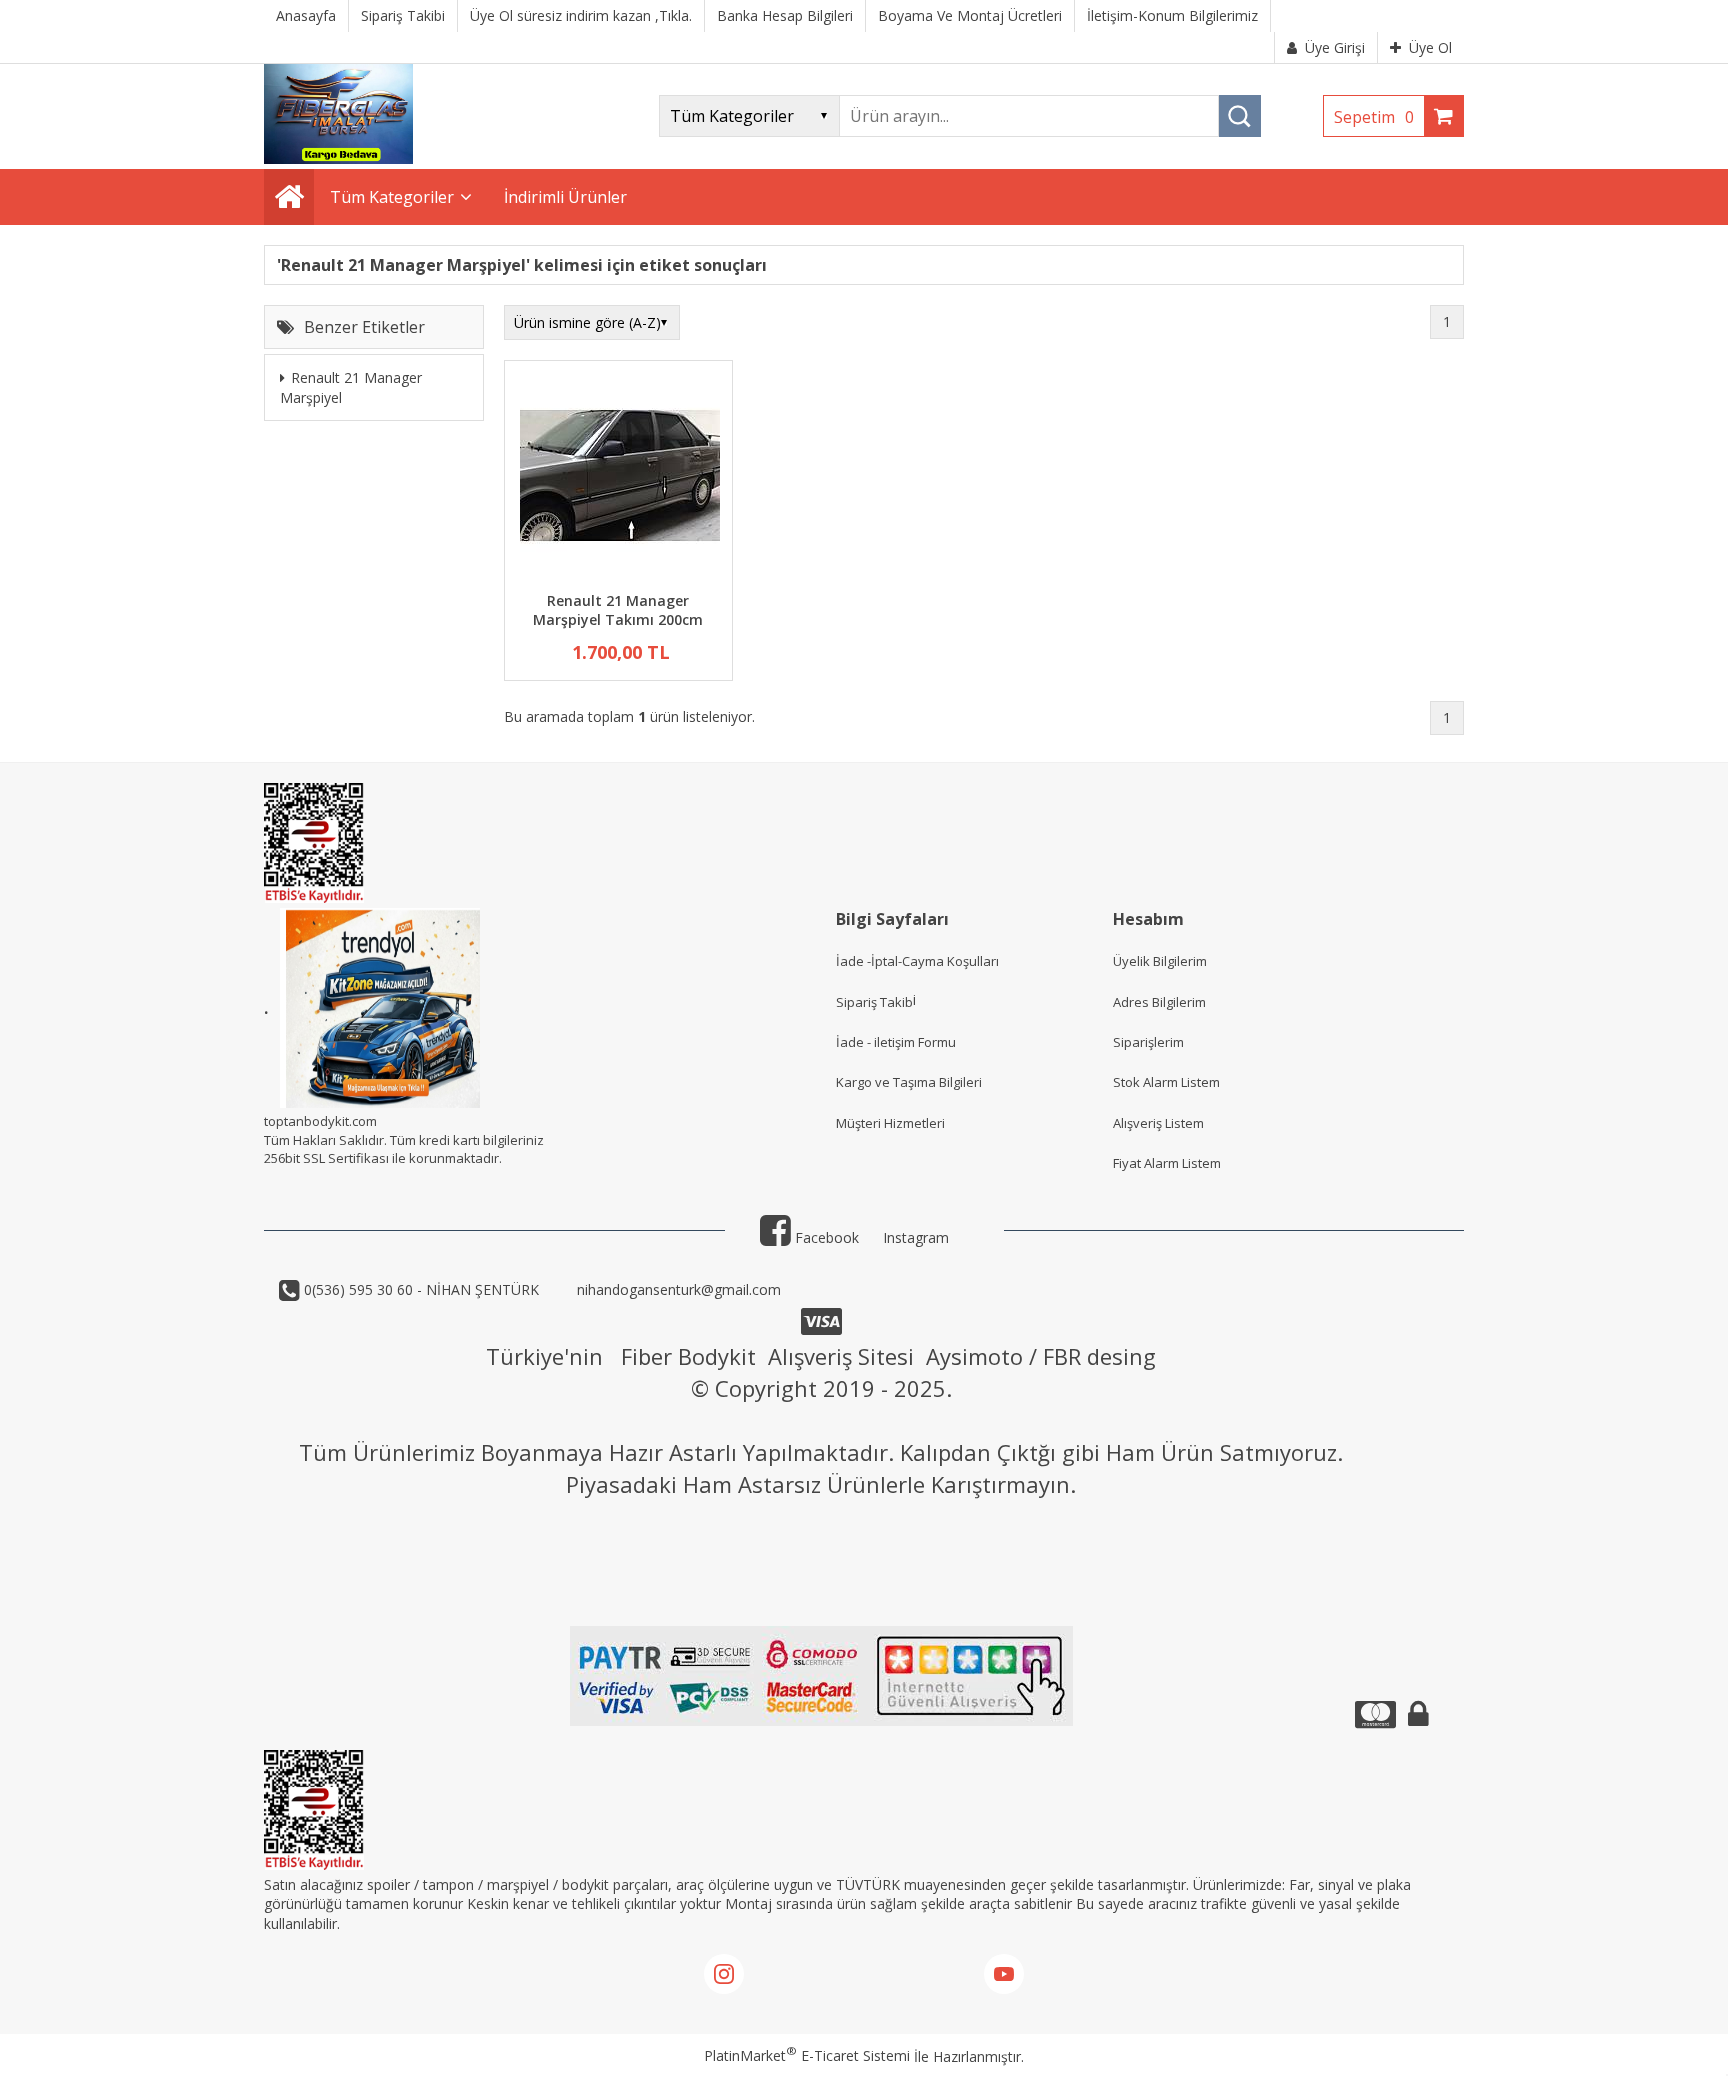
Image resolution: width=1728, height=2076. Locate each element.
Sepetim (1374, 117)
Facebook (825, 1237)
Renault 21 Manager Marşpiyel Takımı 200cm (618, 610)
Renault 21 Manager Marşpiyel (351, 388)
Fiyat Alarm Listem (1167, 1163)
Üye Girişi (1335, 47)
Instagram (916, 1237)
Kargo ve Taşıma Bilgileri (909, 1082)
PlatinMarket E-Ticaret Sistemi (807, 2055)
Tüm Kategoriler (392, 197)
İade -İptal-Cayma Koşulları (917, 961)
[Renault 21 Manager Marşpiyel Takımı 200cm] (618, 478)
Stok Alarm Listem (1166, 1082)
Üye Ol (1430, 47)
